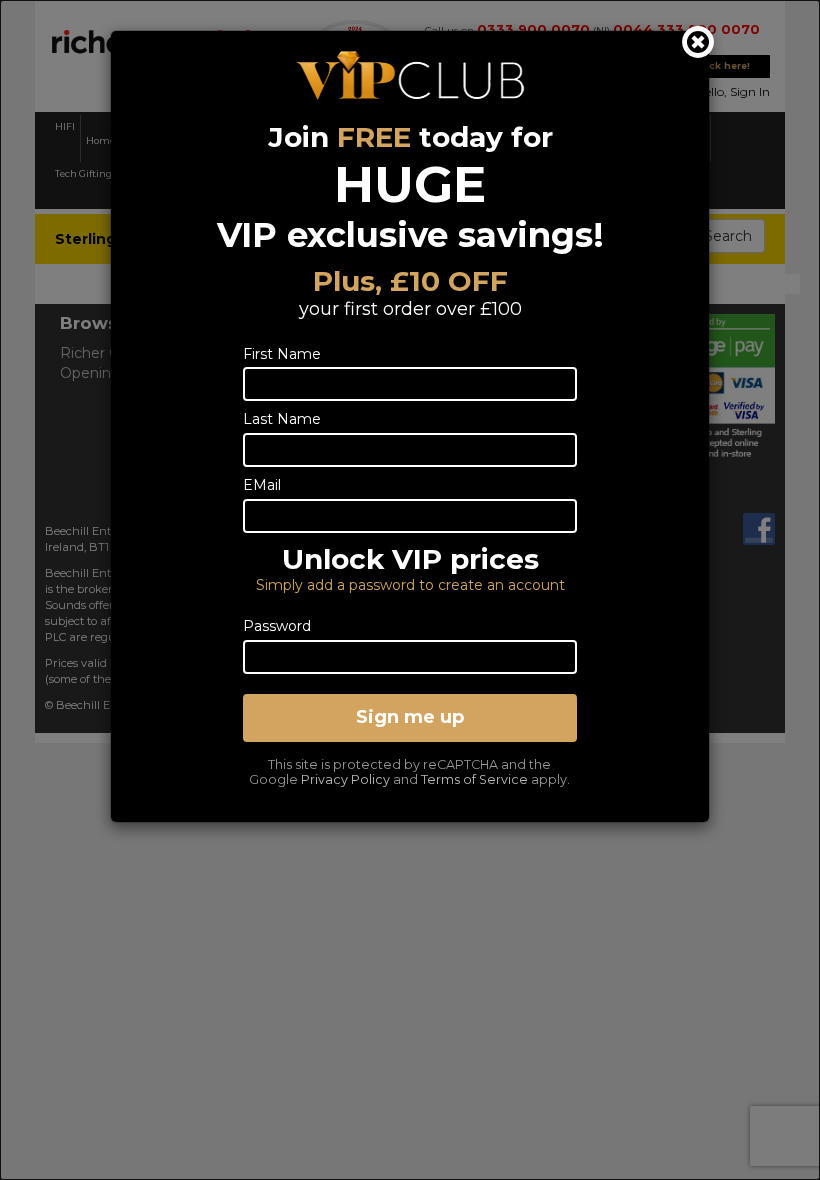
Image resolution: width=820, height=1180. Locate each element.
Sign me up (410, 717)
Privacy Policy (345, 779)
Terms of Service (474, 779)
